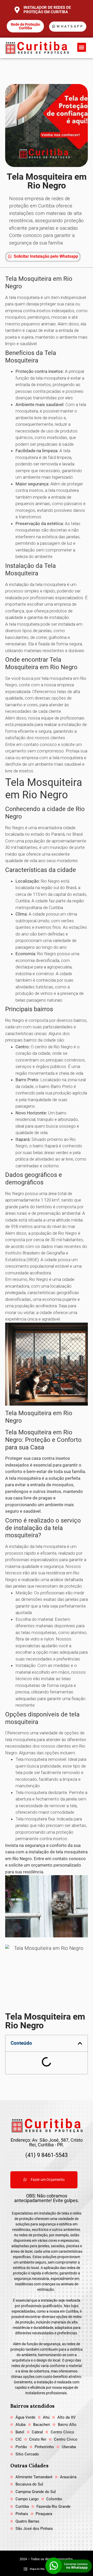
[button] (82, 47)
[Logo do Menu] (37, 48)
